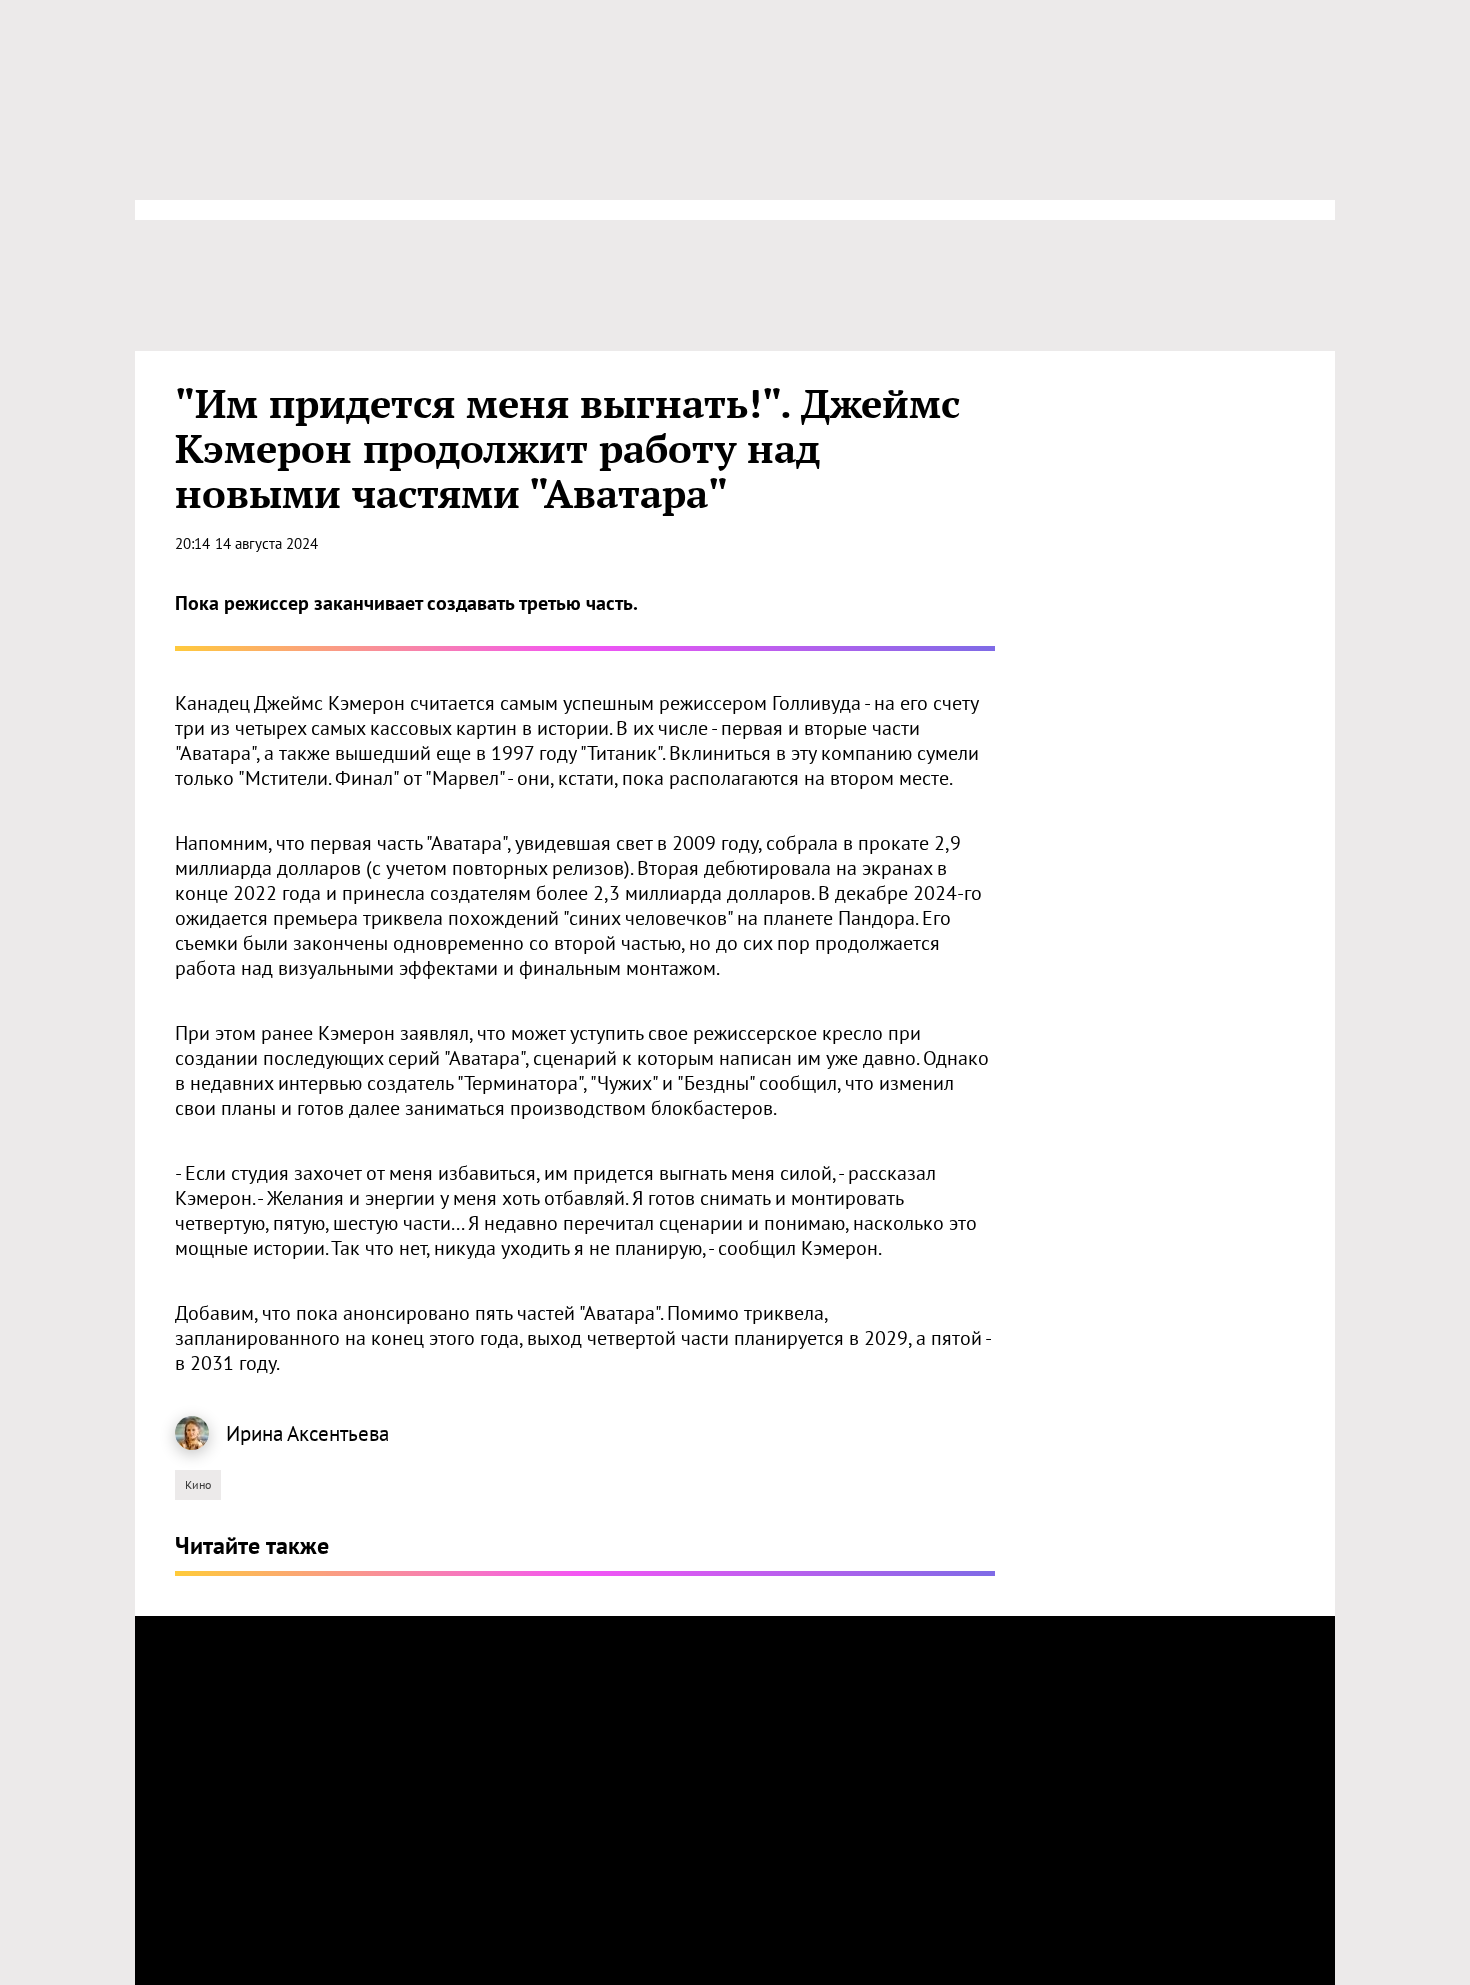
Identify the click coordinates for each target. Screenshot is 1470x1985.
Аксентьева (338, 1433)
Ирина (254, 1433)
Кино (198, 1484)
